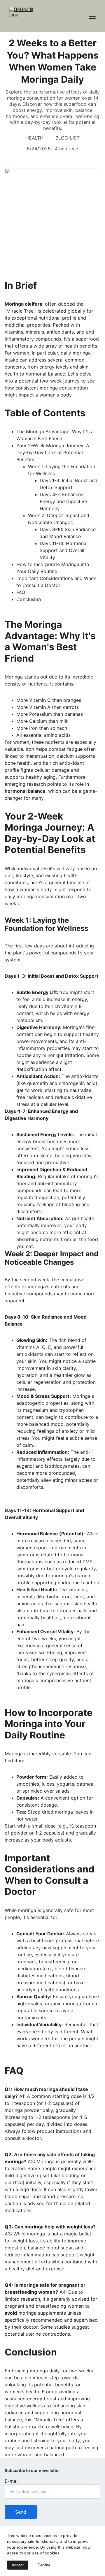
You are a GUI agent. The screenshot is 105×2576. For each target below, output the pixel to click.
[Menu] (92, 16)
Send (21, 2512)
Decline (44, 2565)
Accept (18, 2565)
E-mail (12, 2481)
